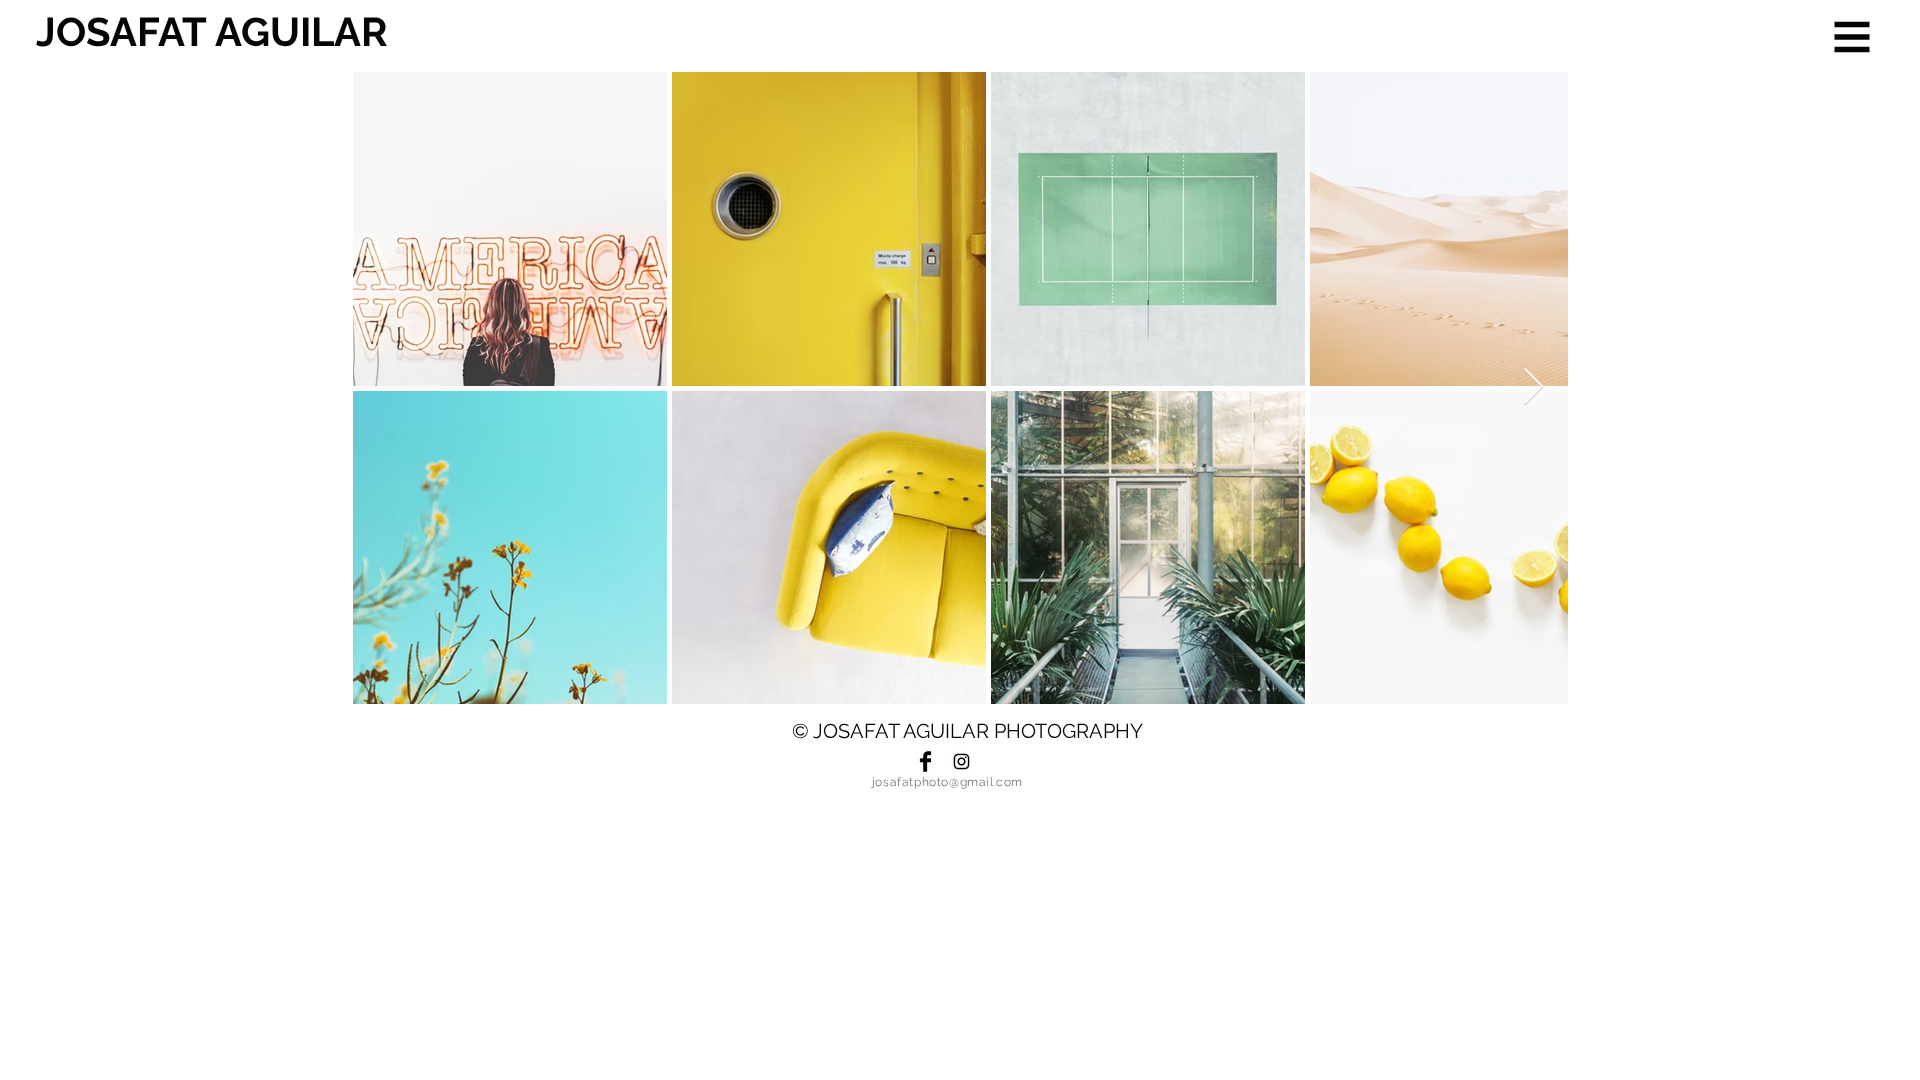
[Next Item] (1533, 387)
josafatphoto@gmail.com (947, 782)
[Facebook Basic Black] (925, 761)
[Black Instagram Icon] (961, 761)
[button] (1852, 37)
